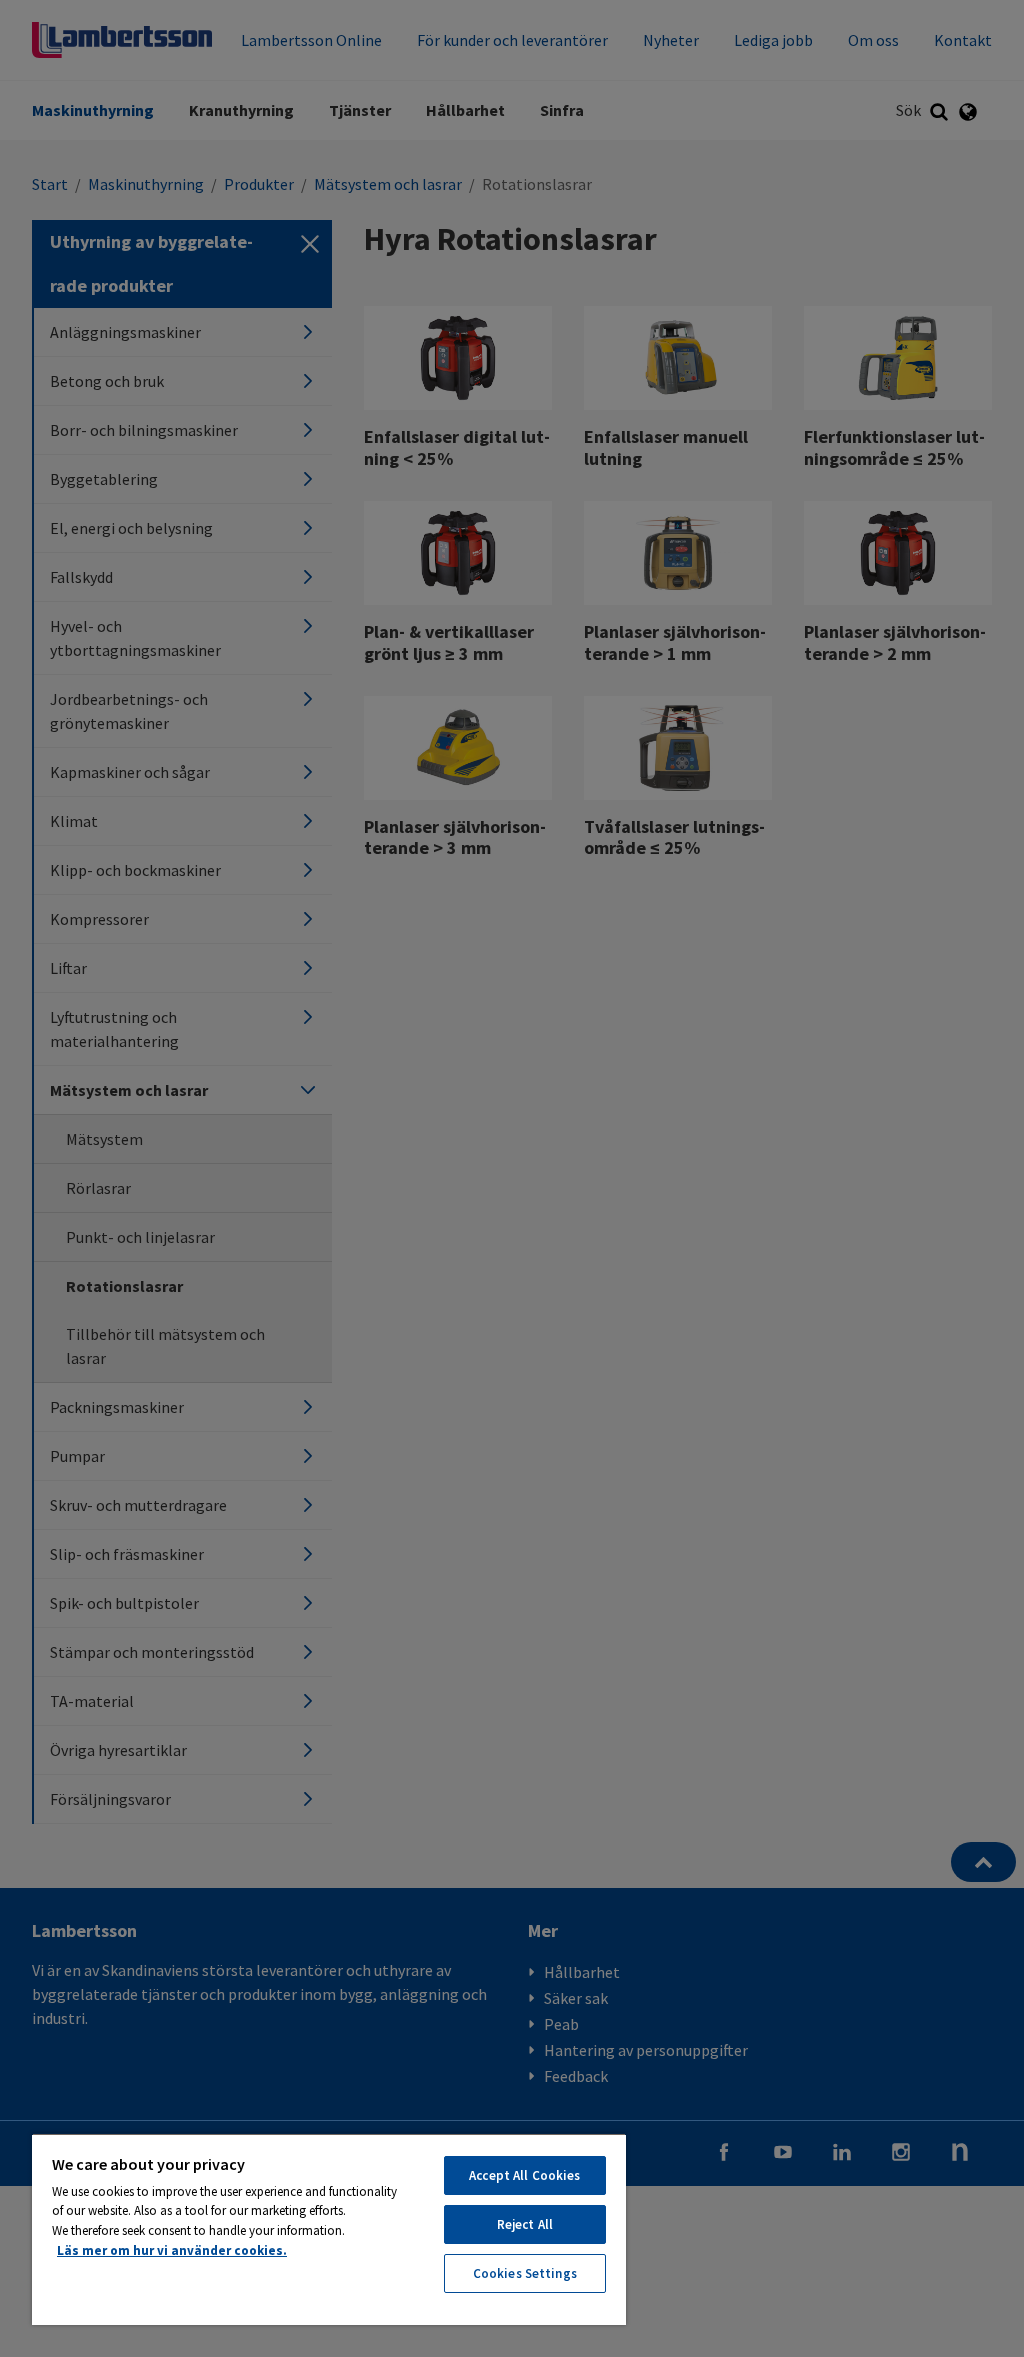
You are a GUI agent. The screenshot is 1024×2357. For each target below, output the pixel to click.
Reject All (525, 2224)
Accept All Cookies (524, 2175)
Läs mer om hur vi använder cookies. (172, 2250)
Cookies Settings (525, 2273)
